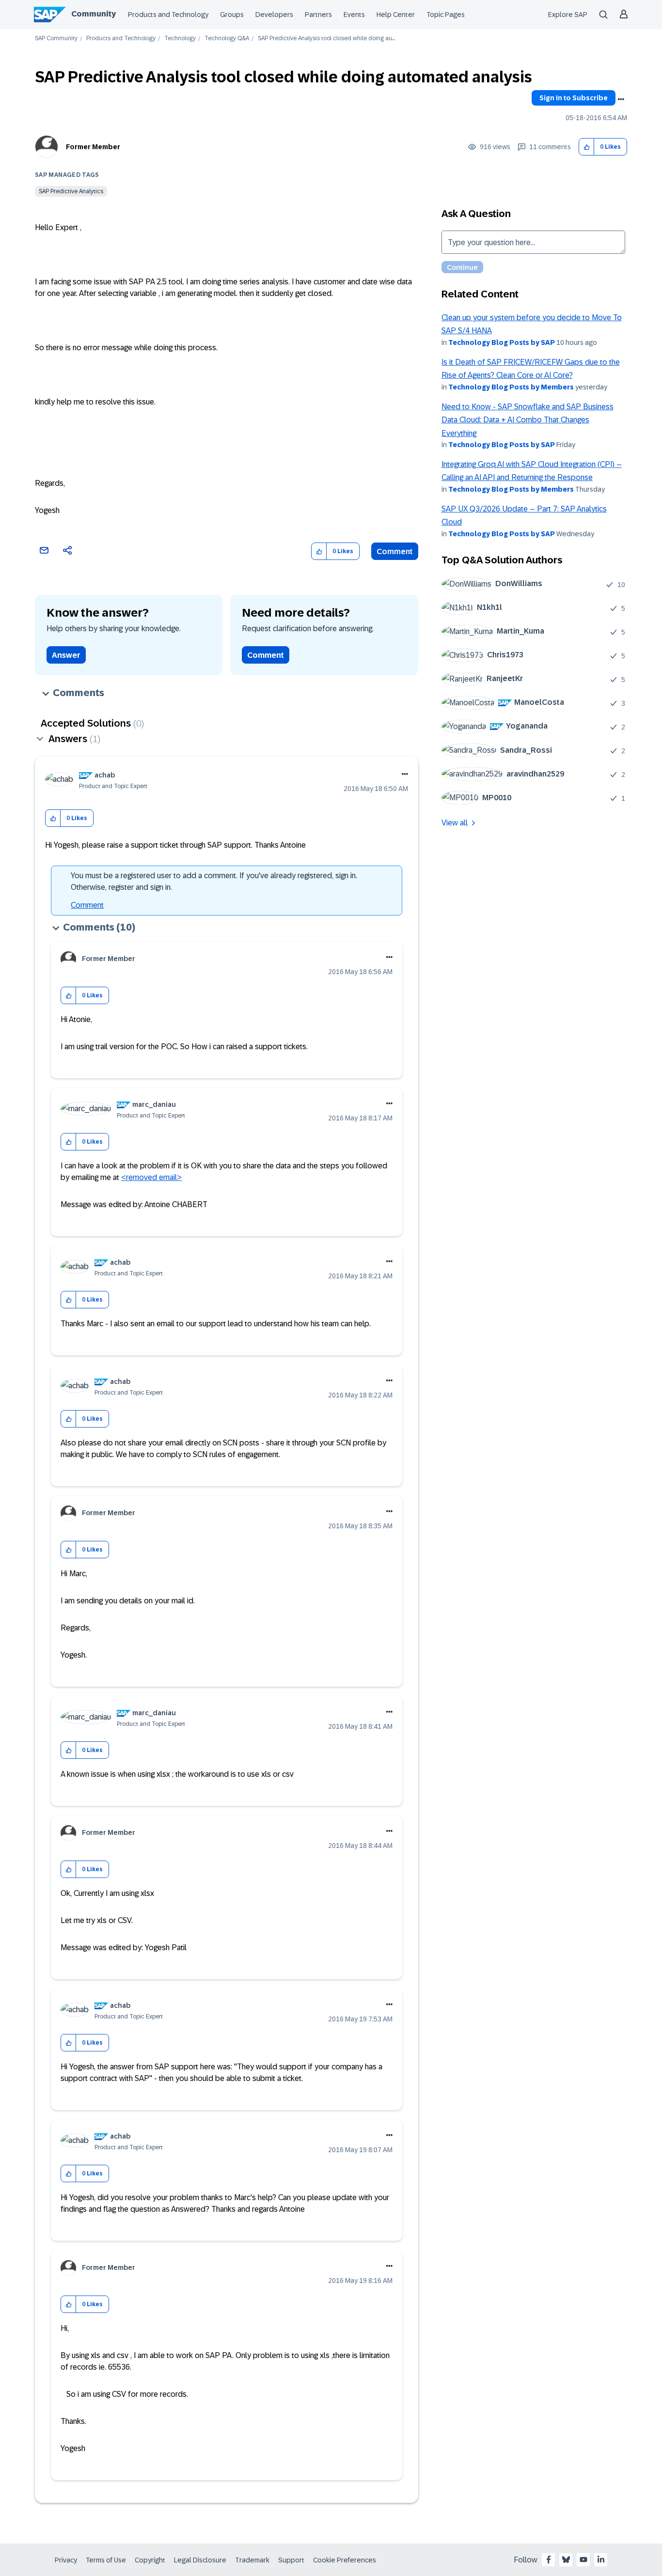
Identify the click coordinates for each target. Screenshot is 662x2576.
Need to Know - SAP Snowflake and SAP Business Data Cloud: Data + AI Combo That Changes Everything (528, 420)
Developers (274, 15)
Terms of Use (106, 2560)
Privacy (66, 2560)
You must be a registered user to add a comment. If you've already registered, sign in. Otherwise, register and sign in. (214, 881)
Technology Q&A (227, 39)
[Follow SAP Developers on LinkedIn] (601, 2560)
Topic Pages (446, 15)
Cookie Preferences (345, 2560)
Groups (232, 15)
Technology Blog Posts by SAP (502, 342)
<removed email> (151, 1177)
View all (455, 823)
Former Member (93, 147)
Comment (395, 551)
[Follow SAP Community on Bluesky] (566, 2560)
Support (291, 2560)
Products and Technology (168, 15)
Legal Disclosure (200, 2560)
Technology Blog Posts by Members (511, 387)
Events (354, 15)
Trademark (252, 2560)
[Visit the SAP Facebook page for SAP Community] (549, 2560)
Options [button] (621, 99)
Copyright (150, 2560)
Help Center (396, 15)
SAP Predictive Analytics (71, 191)
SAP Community (56, 39)
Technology (180, 39)
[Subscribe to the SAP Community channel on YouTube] (583, 2560)
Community (94, 14)
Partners (318, 15)
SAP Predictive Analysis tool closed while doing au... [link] (326, 39)
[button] (587, 147)
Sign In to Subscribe (574, 98)
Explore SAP (568, 15)
